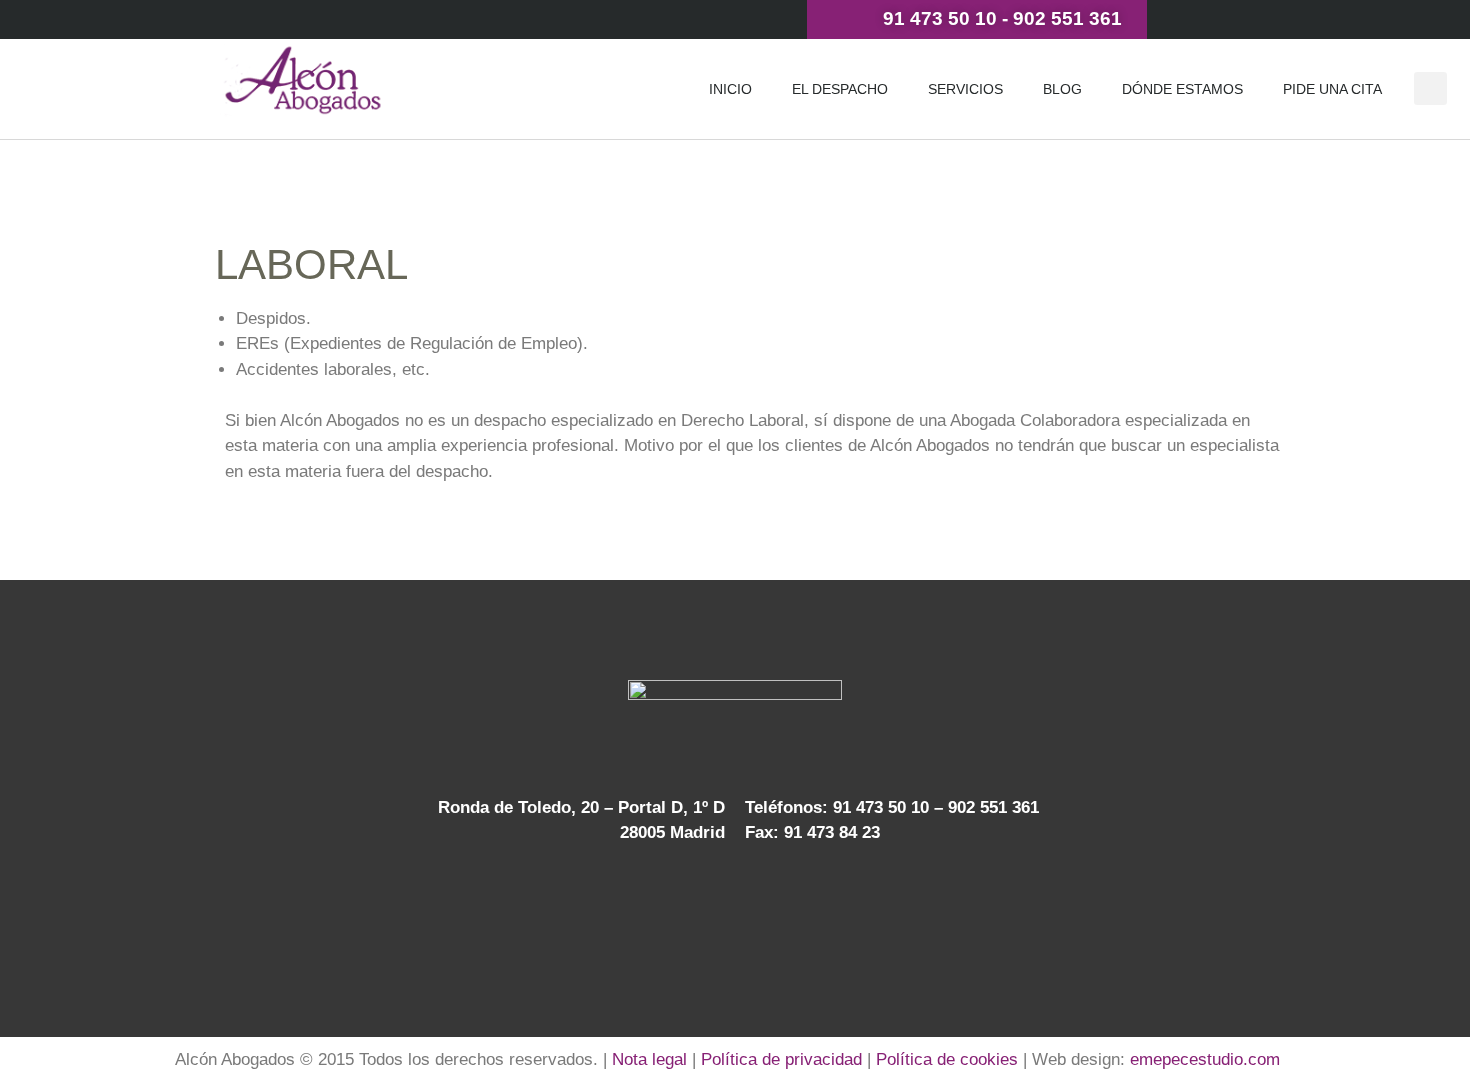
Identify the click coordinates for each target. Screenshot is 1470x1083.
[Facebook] (715, 909)
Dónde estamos (1182, 89)
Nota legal (649, 1059)
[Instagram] (797, 909)
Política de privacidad (781, 1059)
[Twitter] (674, 909)
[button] (1430, 88)
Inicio (730, 89)
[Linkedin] (756, 909)
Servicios (965, 89)
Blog (1062, 89)
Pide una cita (1332, 89)
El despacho (840, 89)
